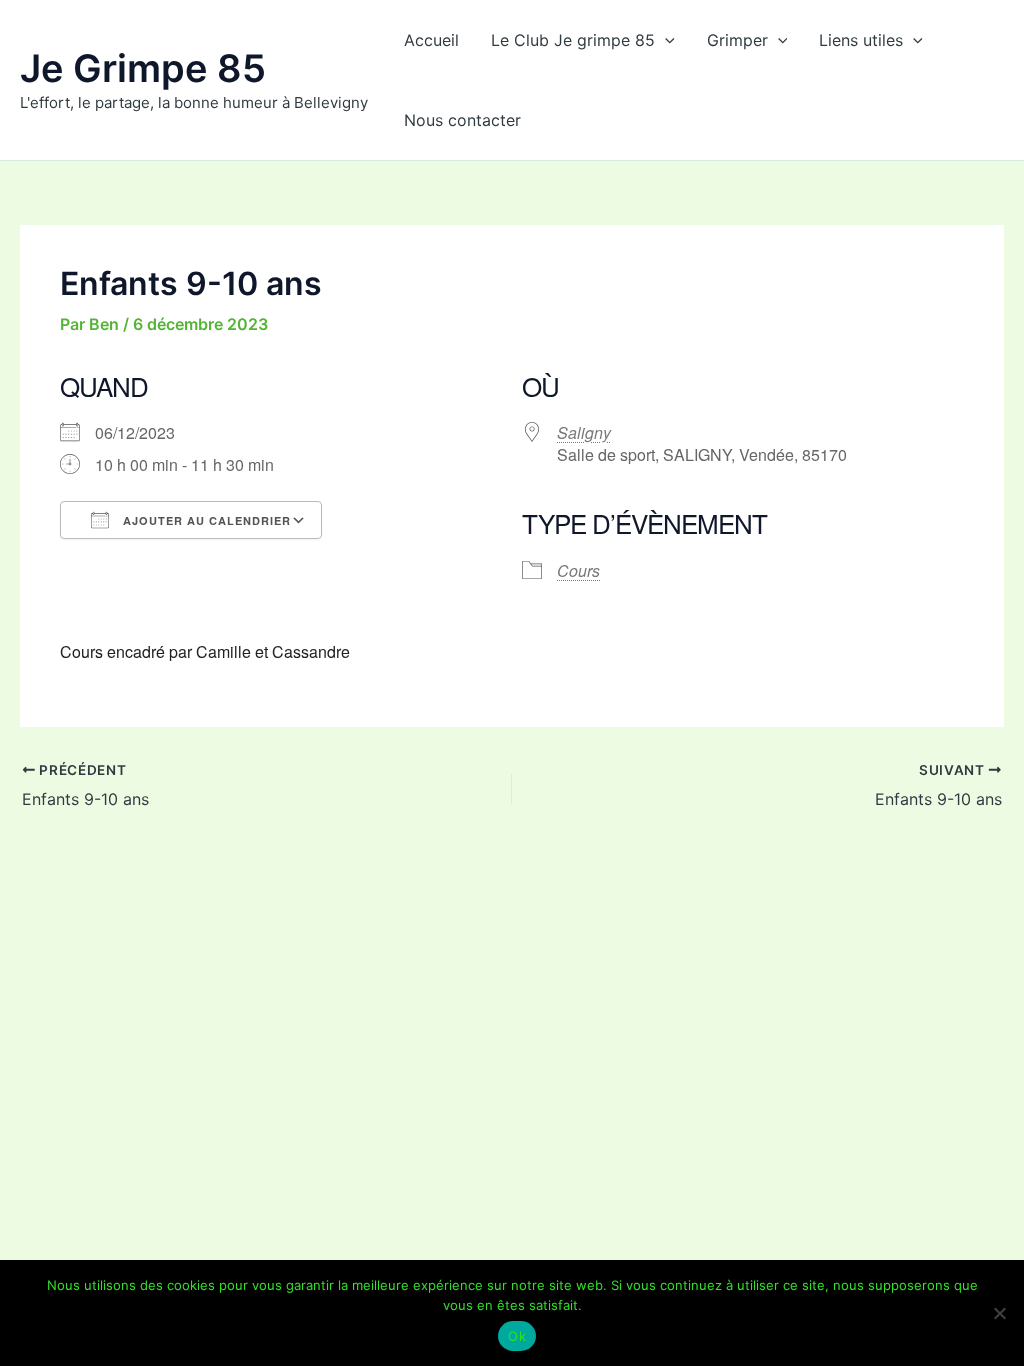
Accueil (431, 40)
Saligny (584, 432)
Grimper (737, 40)
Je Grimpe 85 (143, 68)
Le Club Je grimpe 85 (573, 40)
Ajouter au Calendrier (205, 520)
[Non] (999, 1313)
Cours (578, 570)
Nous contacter (462, 120)
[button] (665, 40)
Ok (517, 1336)
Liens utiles (861, 40)
